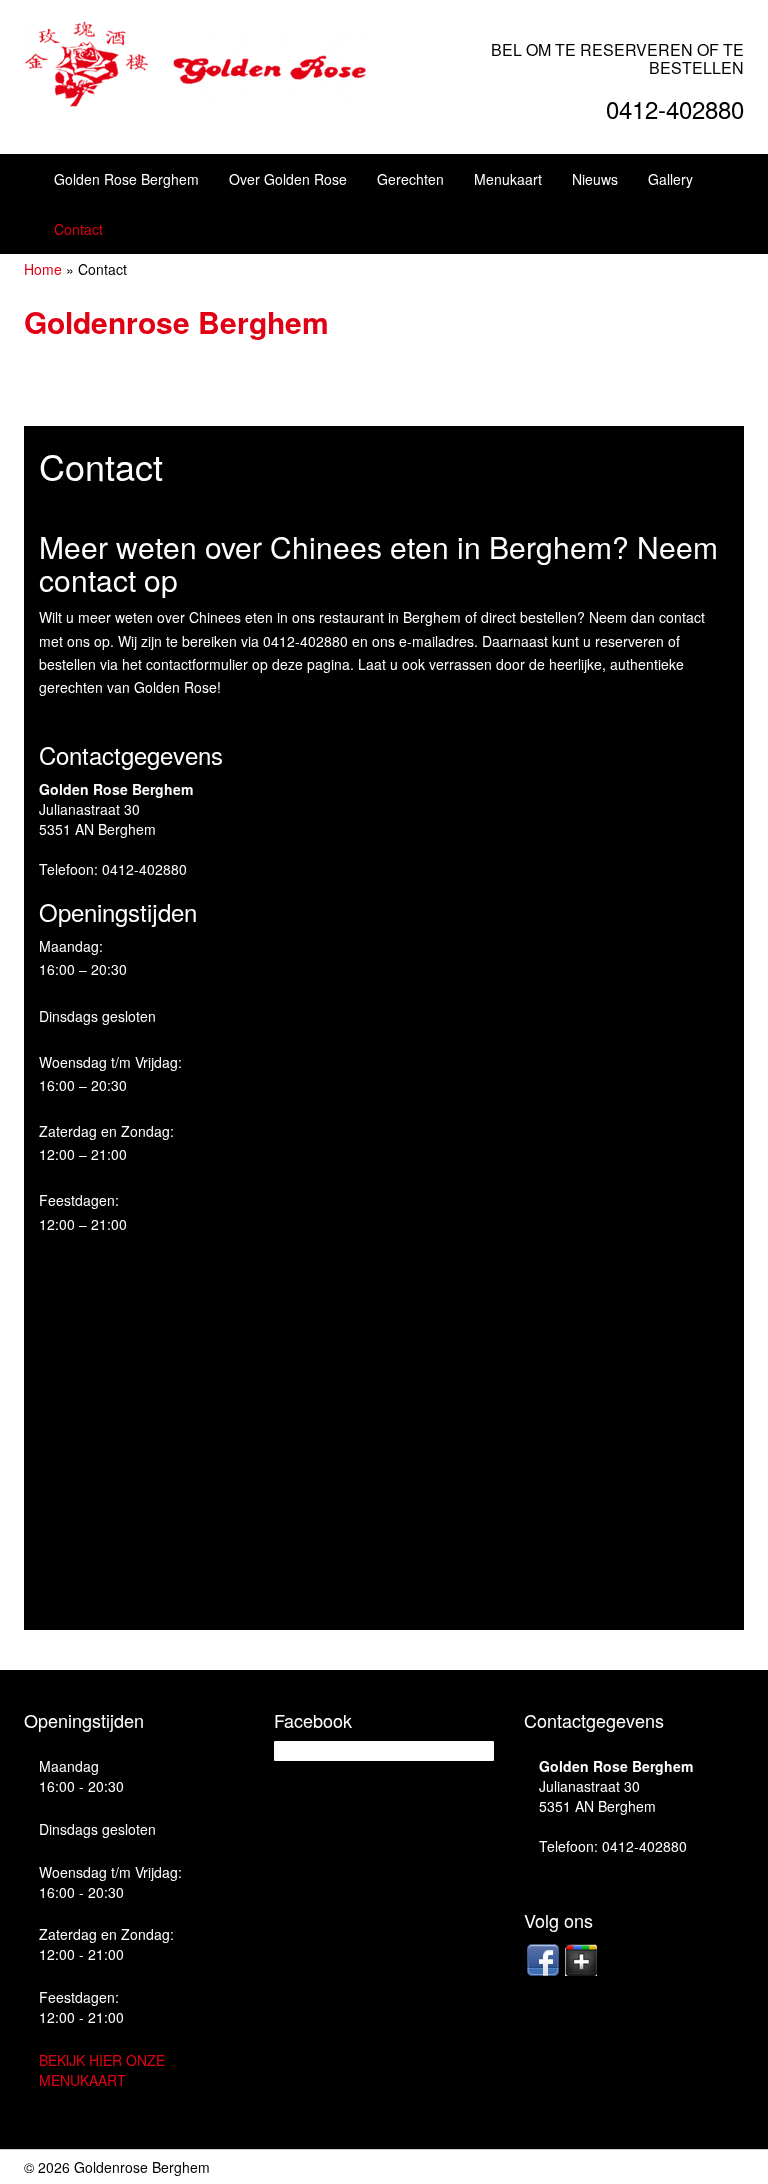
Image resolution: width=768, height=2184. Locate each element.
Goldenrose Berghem (176, 321)
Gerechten (410, 179)
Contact (78, 229)
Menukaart (508, 179)
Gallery (670, 179)
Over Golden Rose (288, 179)
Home (43, 269)
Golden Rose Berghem (126, 179)
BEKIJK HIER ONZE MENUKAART (102, 2070)
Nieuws (595, 179)
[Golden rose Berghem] (196, 62)
